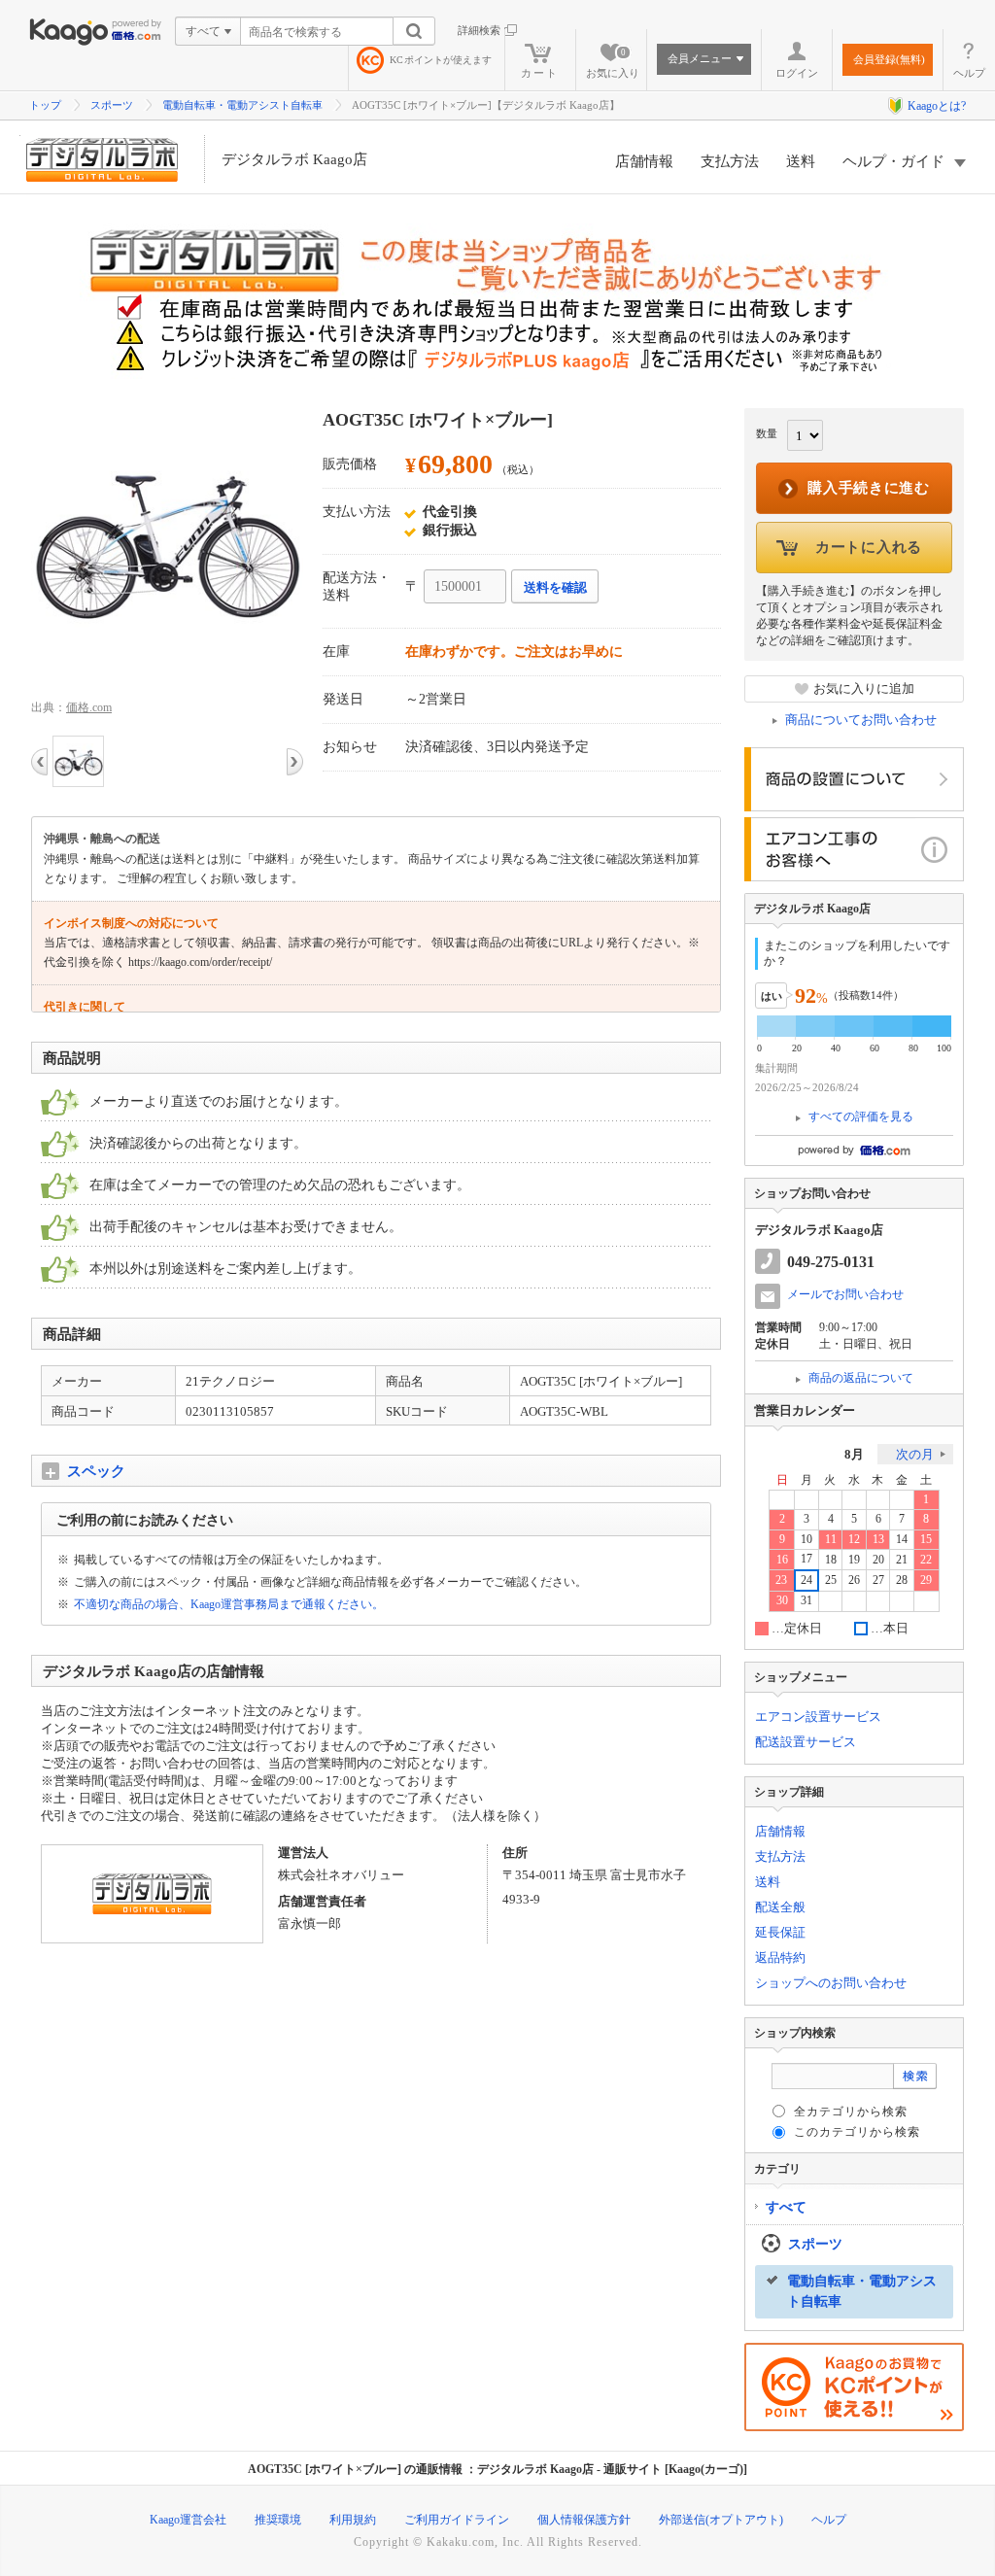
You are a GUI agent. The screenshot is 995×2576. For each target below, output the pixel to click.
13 (878, 1540)
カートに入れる (869, 547)
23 (781, 1580)
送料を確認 (555, 587)
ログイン (797, 73)
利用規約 (353, 2520)
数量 (767, 433)
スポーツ (112, 105)
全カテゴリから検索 (851, 2112)
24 (806, 1580)
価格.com (89, 707)
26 (854, 1580)
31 (806, 1601)
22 (926, 1560)
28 (902, 1580)
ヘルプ (969, 73)
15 (926, 1540)
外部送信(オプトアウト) (721, 2520)
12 (854, 1540)
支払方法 (730, 161)
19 (854, 1560)
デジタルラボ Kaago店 (294, 159)
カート (540, 73)
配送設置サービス (806, 1742)
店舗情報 (644, 161)
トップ (45, 105)
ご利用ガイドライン (457, 2520)
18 (831, 1560)
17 (806, 1559)
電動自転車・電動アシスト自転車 (242, 105)
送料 (801, 161)
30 (782, 1601)
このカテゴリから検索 (857, 2132)
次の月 (915, 1454)
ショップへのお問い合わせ (831, 1983)
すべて (786, 2207)
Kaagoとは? (937, 106)
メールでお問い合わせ (845, 1294)
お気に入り (613, 63)
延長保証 (780, 1932)
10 (806, 1540)
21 (902, 1560)
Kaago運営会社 (188, 2520)
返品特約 (780, 1958)
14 (902, 1540)
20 (878, 1560)
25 (831, 1580)
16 (782, 1560)
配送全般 (780, 1907)
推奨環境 (278, 2520)
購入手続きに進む (869, 488)
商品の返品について (861, 1378)
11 (831, 1540)
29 (926, 1580)
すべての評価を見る (861, 1116)
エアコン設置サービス (818, 1717)
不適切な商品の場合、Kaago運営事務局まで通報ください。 (229, 1604)
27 (878, 1580)
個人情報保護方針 (584, 2520)
